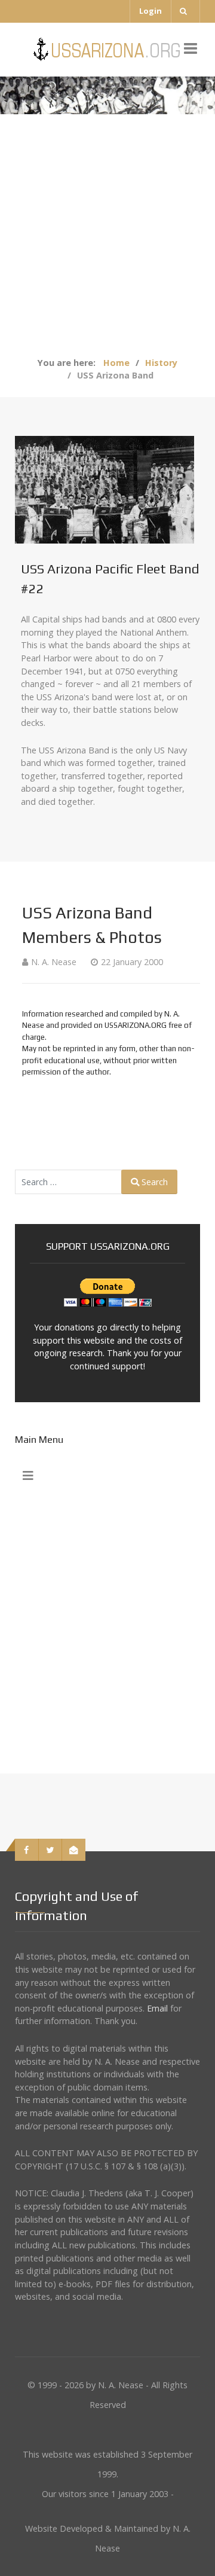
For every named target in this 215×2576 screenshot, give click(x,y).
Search (153, 1182)
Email (157, 2008)
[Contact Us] (74, 1850)
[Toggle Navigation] (28, 1476)
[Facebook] (27, 1850)
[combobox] (68, 1182)
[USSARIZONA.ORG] (108, 49)
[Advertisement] (107, 243)
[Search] (185, 11)
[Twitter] (51, 1850)
